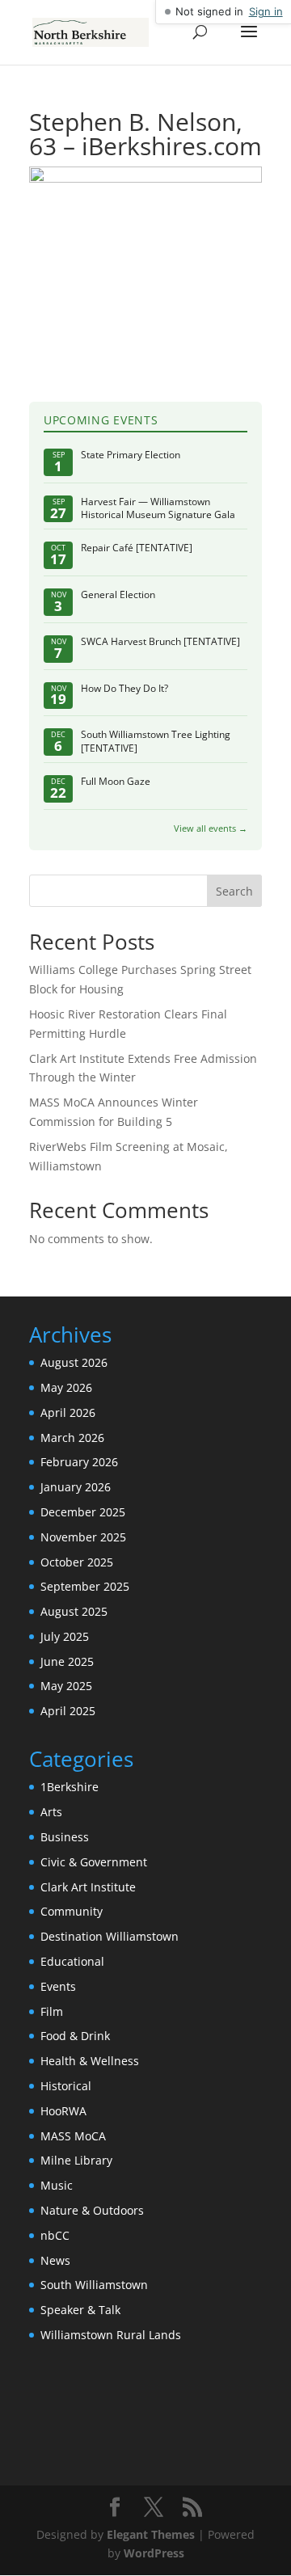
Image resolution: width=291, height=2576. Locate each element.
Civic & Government (94, 1862)
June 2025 (67, 1661)
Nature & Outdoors (92, 2210)
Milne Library (76, 2160)
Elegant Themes (151, 2534)
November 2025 (83, 1537)
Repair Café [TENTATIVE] (137, 548)
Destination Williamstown (110, 1936)
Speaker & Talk (80, 2310)
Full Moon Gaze (116, 782)
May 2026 (66, 1387)
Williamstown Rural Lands (111, 2335)
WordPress (154, 2553)
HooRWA (63, 2111)
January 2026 (76, 1487)
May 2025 (66, 1686)
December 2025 (83, 1512)
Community (72, 1911)
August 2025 (74, 1611)
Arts (51, 1812)
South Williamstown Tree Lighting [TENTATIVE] (156, 742)
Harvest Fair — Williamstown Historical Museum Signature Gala (158, 509)
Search (234, 891)
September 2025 (85, 1586)
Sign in (266, 11)
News (55, 2260)
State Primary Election (131, 455)
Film (52, 2011)
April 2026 (68, 1412)
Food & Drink (75, 2036)
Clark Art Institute (88, 1887)
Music (57, 2185)
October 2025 (77, 1562)
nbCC (55, 2235)
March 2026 (72, 1438)
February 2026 (79, 1462)
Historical (66, 2086)
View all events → (211, 828)
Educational (72, 1961)
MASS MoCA (73, 2136)
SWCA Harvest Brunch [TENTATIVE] (160, 642)
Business (65, 1837)
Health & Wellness (90, 2061)
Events (58, 1986)
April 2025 (68, 1711)
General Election (118, 595)
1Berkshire (70, 1787)
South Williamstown (94, 2285)
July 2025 (65, 1636)
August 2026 (74, 1362)
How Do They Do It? (124, 689)
